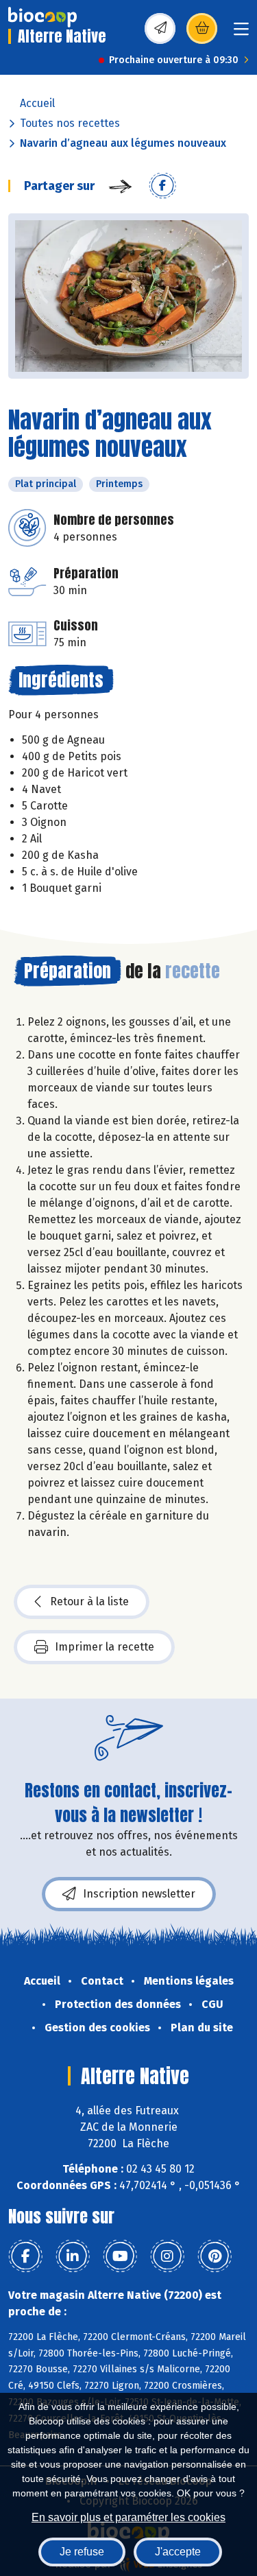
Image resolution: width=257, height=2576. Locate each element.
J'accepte (178, 2552)
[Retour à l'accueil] (42, 17)
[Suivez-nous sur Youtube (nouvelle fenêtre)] (120, 2256)
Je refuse (82, 2552)
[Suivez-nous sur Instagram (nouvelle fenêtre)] (167, 2256)
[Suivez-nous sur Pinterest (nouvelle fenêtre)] (215, 2256)
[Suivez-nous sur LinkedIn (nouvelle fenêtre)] (73, 2256)
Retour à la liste (89, 1602)
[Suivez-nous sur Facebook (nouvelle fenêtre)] (25, 2256)
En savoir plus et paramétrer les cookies (128, 2517)
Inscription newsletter (139, 1894)
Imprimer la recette (105, 1647)
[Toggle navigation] (241, 33)
